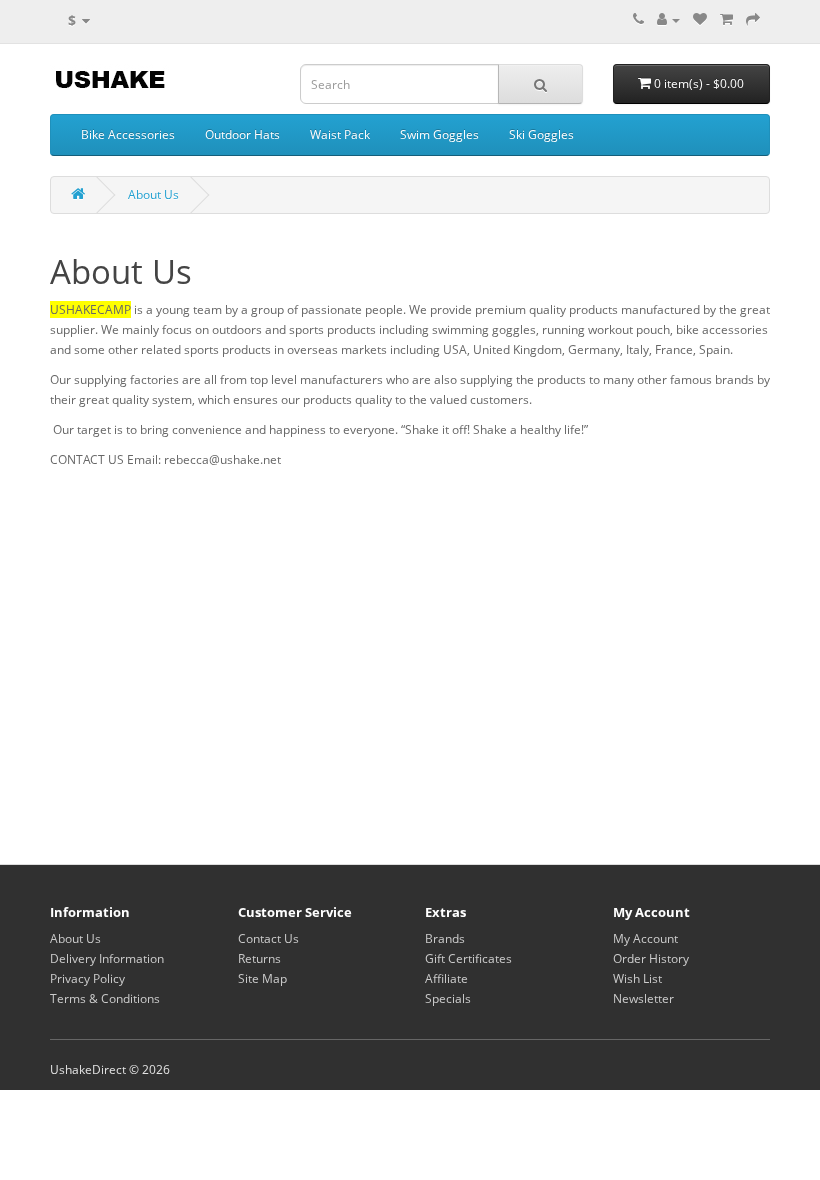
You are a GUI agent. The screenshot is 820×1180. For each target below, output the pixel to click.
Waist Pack (340, 134)
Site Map (262, 978)
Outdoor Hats (242, 134)
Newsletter (643, 998)
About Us (153, 194)
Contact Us (268, 938)
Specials (448, 998)
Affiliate (446, 978)
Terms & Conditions (105, 998)
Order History (651, 958)
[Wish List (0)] (700, 19)
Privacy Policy (87, 978)
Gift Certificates (468, 958)
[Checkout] (753, 19)
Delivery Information (107, 958)
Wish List (637, 978)
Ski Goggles (541, 134)
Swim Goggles (439, 134)
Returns (259, 958)
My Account (645, 938)
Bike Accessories (128, 134)
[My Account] (668, 19)
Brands (445, 938)
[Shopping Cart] (726, 19)
